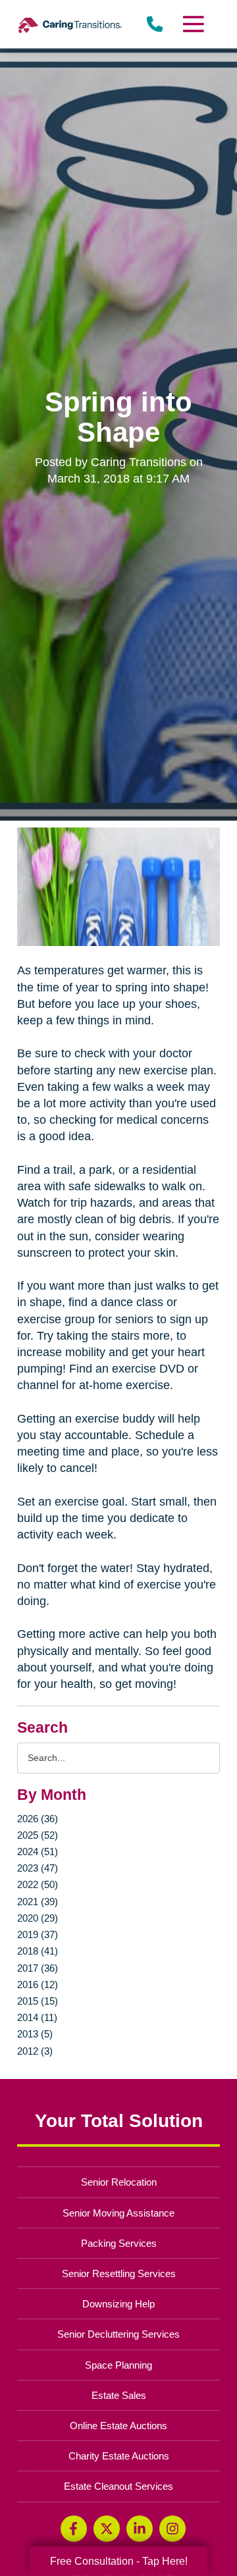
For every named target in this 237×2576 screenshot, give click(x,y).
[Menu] (193, 24)
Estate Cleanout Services (118, 2486)
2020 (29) (38, 1918)
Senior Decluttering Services (118, 2334)
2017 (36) (38, 1968)
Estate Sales (119, 2395)
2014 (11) (37, 2017)
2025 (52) (38, 1835)
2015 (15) (38, 2001)
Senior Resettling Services (119, 2274)
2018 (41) (38, 1951)
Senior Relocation (119, 2182)
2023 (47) (38, 1868)
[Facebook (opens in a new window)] (74, 2529)
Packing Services (119, 2243)
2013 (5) (35, 2034)
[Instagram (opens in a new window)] (172, 2529)
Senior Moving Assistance (118, 2213)
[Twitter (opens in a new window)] (107, 2529)
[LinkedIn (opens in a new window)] (140, 2529)
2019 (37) (38, 1934)
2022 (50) (38, 1884)
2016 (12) (38, 1985)
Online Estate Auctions (118, 2426)
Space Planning (118, 2365)
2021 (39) (38, 1902)
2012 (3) (35, 2051)
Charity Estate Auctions (119, 2456)
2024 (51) (38, 1852)
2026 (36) (38, 1819)
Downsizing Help (118, 2304)
